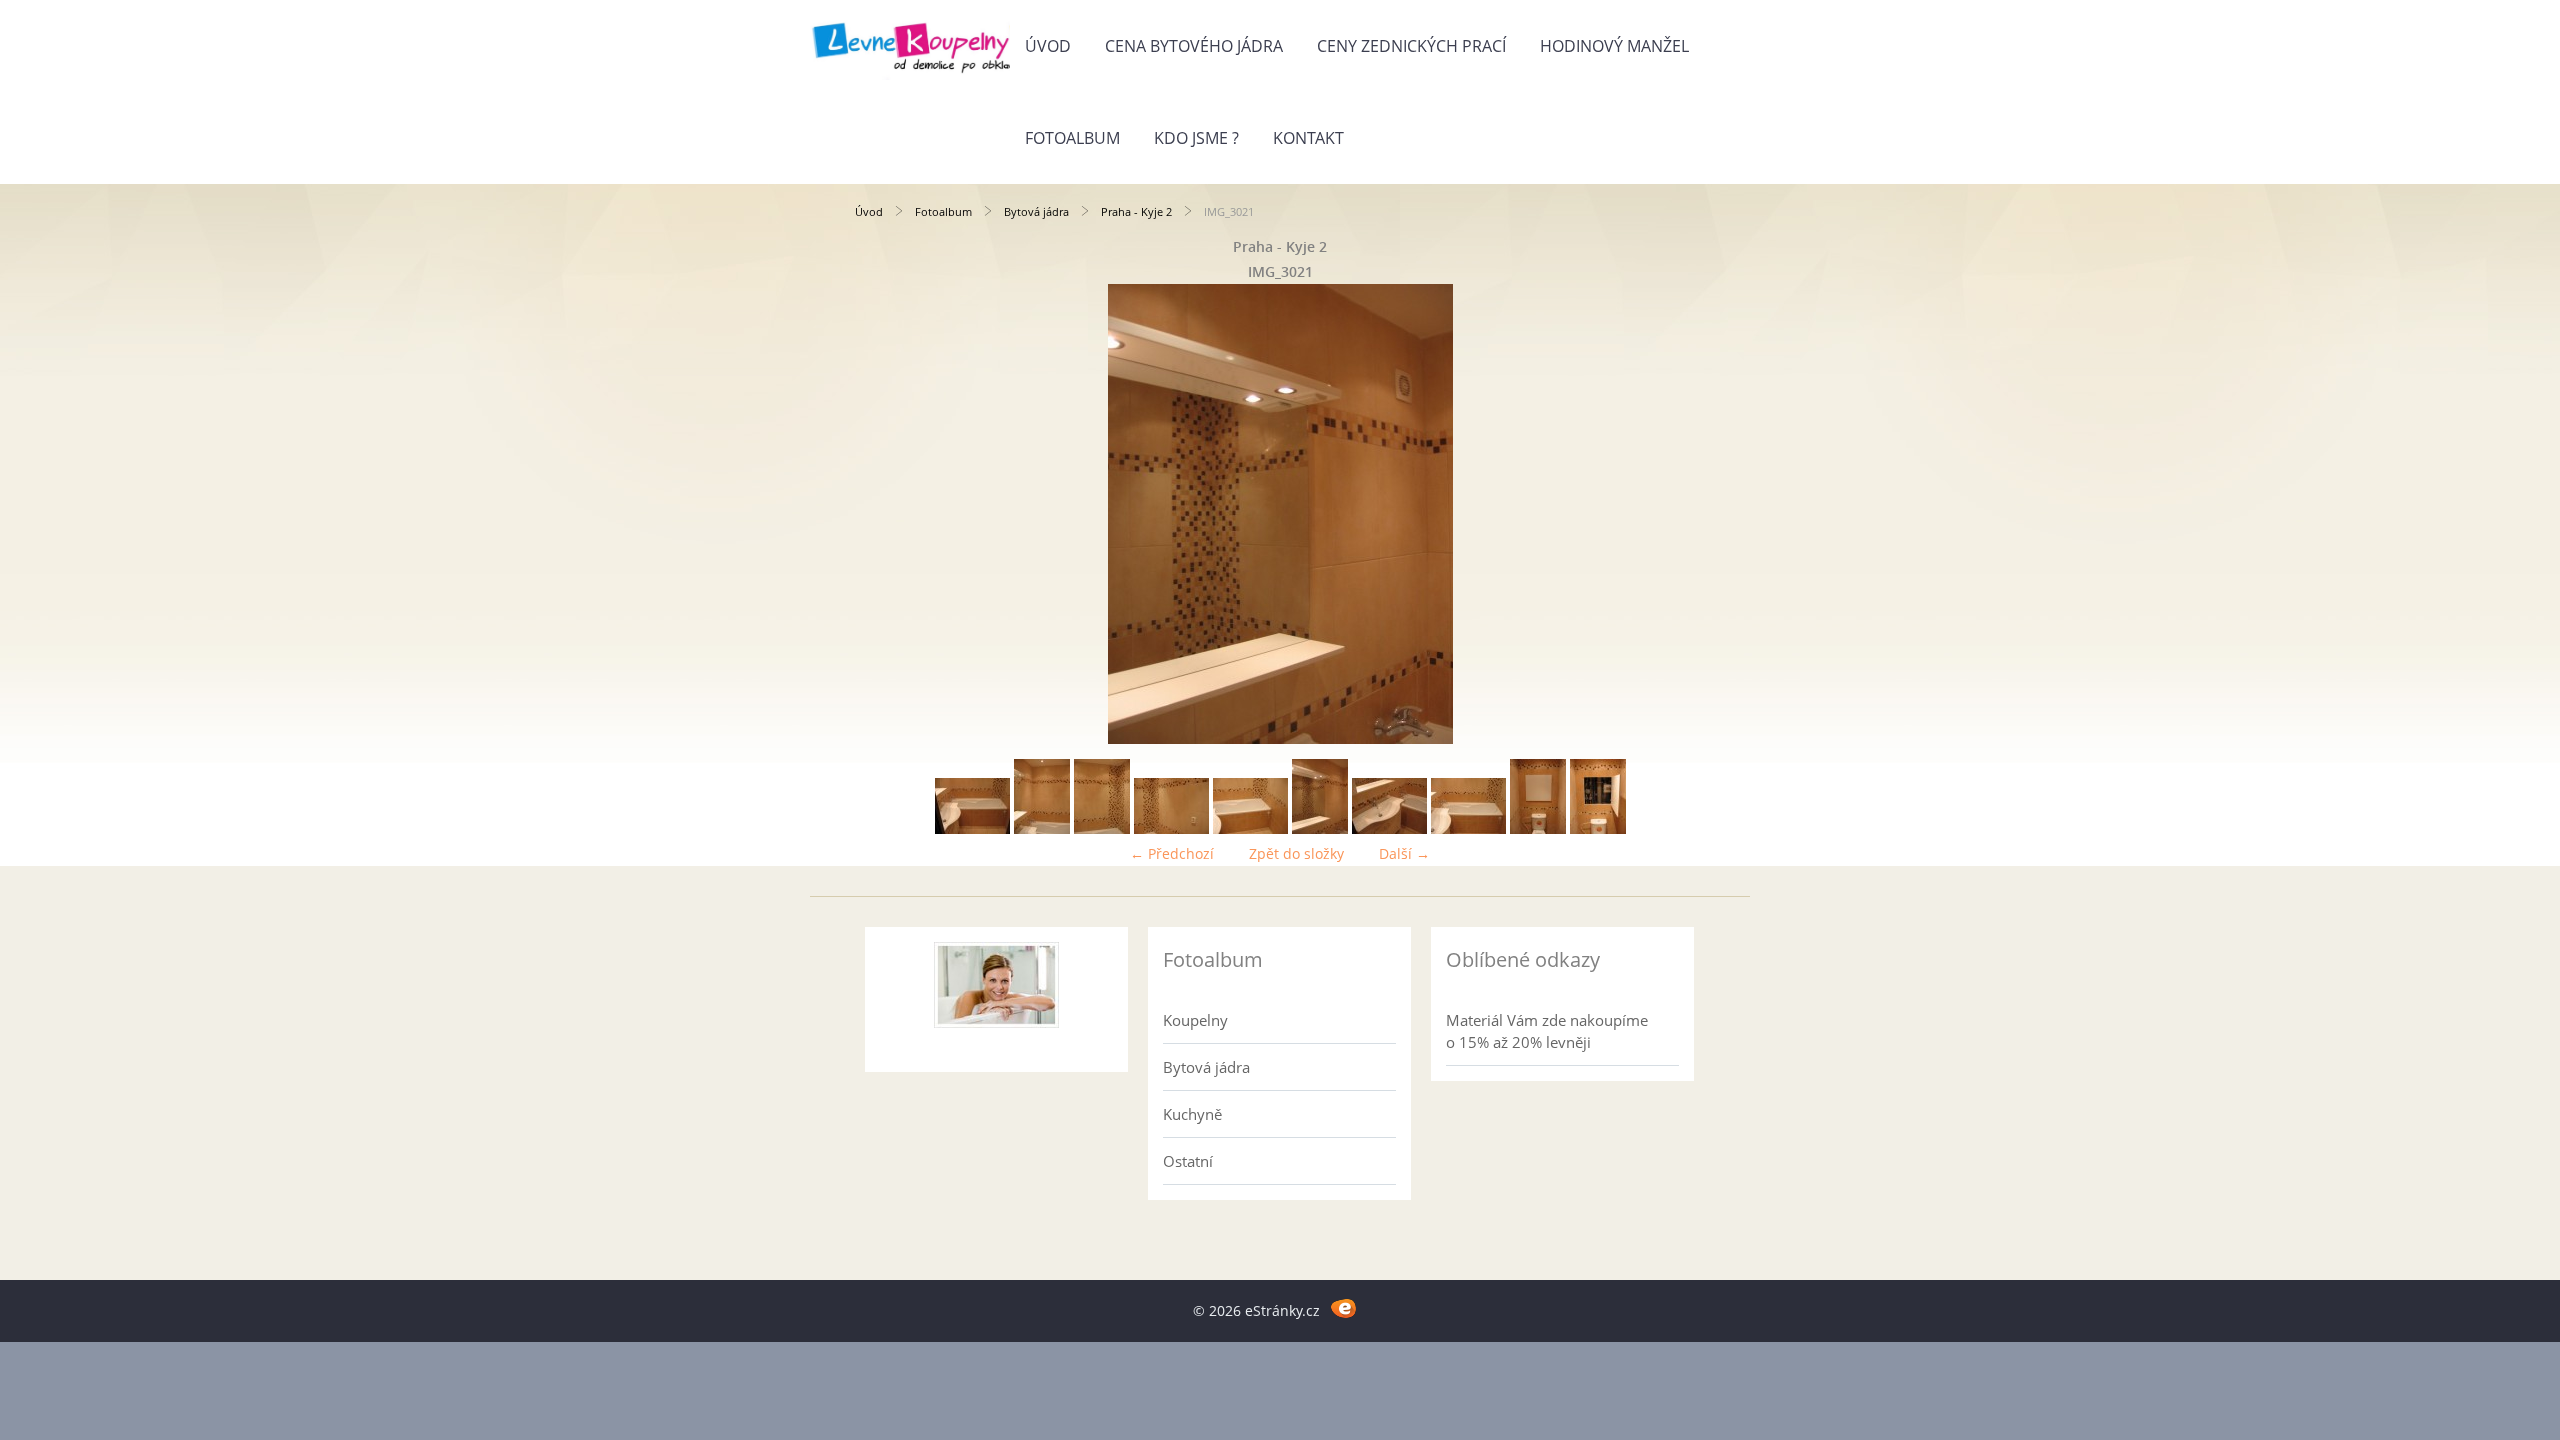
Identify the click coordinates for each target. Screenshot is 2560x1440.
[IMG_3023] (1468, 828)
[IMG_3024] (1538, 828)
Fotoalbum (1072, 138)
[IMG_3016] (972, 828)
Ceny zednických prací (1411, 46)
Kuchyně (1192, 1114)
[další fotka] (1672, 514)
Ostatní (1188, 1161)
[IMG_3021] (1320, 828)
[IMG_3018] (1102, 828)
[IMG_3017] (1042, 828)
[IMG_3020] (1250, 828)
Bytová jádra (1036, 211)
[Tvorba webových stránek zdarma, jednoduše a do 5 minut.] (1343, 1307)
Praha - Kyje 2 (1136, 211)
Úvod (1048, 46)
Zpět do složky (1296, 853)
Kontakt (1308, 138)
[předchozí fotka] (887, 514)
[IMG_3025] (1598, 828)
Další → (1404, 853)
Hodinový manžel (1614, 46)
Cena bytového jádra (1194, 46)
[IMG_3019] (1171, 828)
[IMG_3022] (1389, 828)
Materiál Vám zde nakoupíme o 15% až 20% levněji (1547, 1031)
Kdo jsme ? (1196, 138)
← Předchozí (1172, 853)
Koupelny (1195, 1020)
